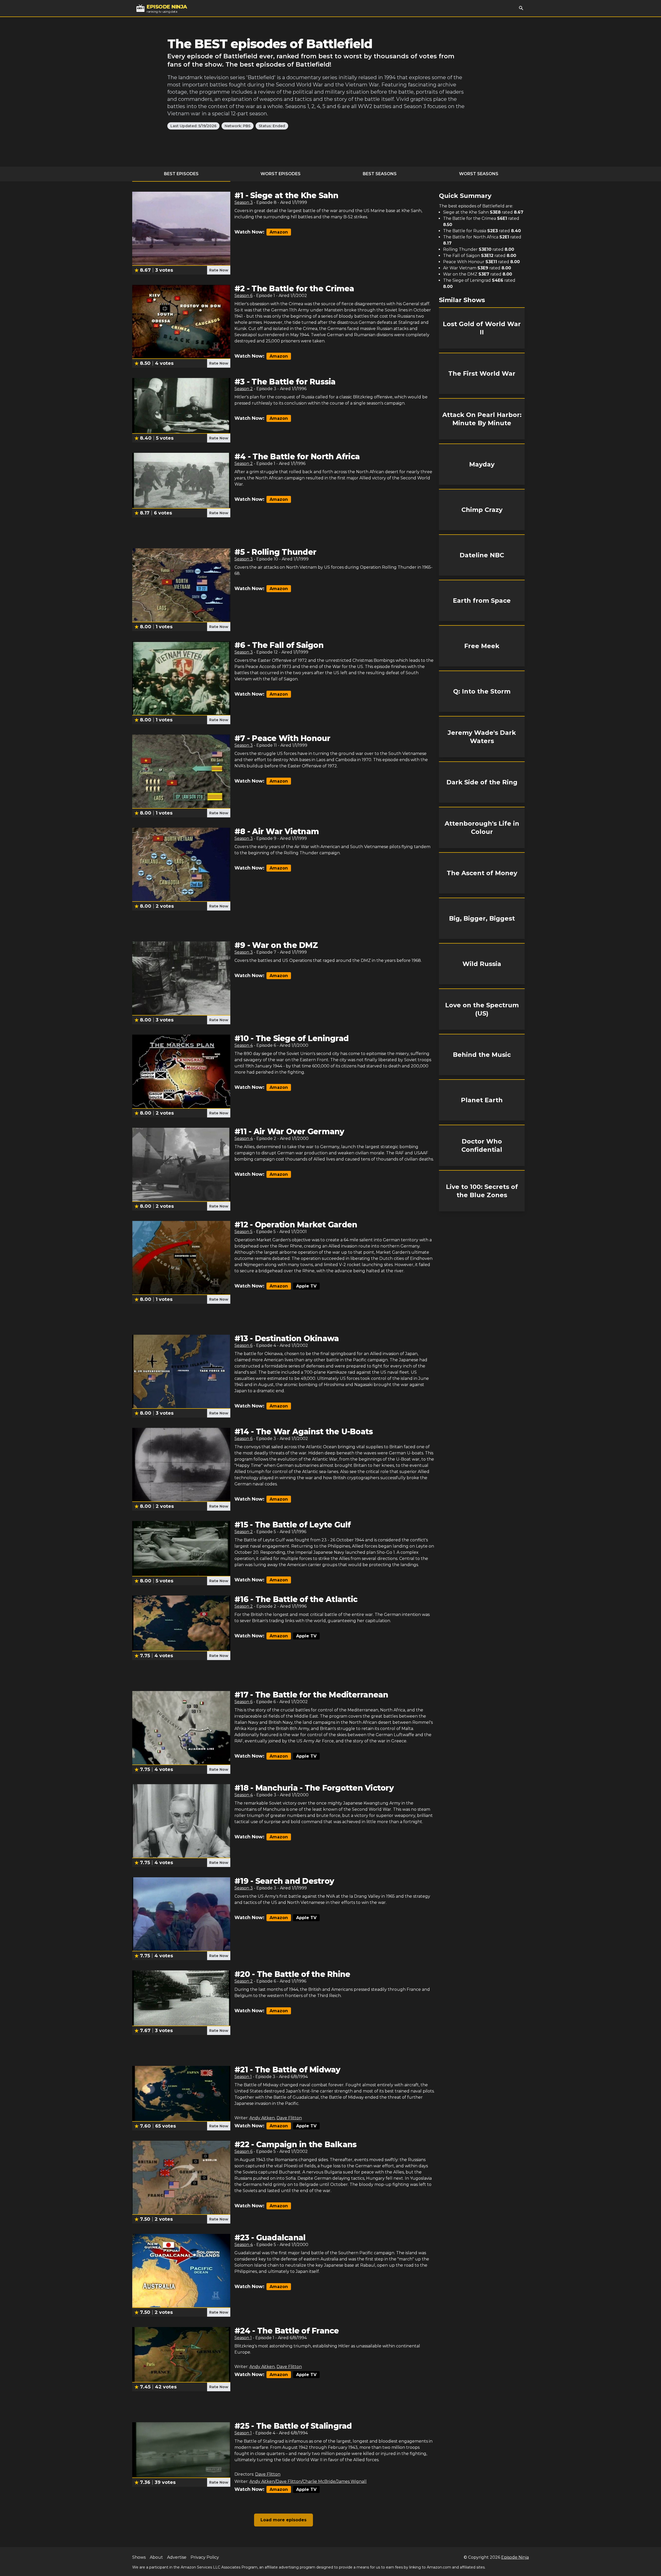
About (156, 2557)
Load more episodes (284, 2520)
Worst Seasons (479, 174)
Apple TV (306, 1286)
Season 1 (243, 2077)
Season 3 (244, 202)
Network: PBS (238, 126)
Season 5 (243, 1232)
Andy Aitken (262, 2118)
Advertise (177, 2557)
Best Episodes (181, 174)
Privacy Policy (205, 2557)
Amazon (279, 232)
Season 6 (243, 296)
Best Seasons (380, 174)
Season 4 (244, 1045)
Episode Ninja (515, 2557)
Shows (139, 2557)
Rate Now (219, 270)
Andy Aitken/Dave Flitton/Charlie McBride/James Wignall (308, 2481)
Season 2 (244, 389)
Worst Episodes (281, 174)
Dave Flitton (289, 2118)
